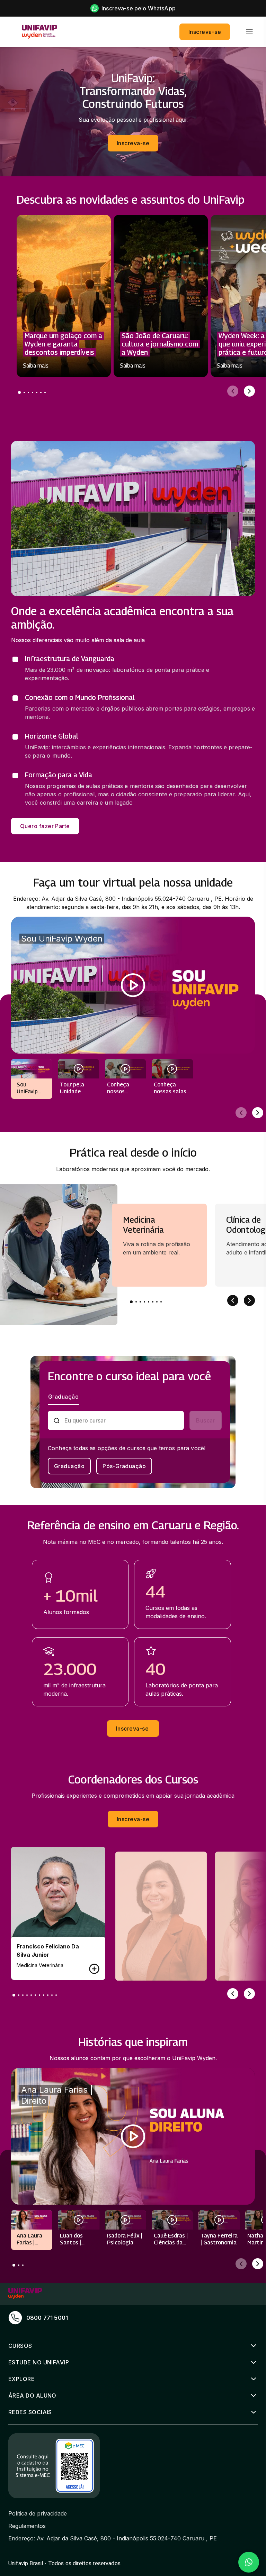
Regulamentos (27, 2526)
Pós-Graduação (124, 1466)
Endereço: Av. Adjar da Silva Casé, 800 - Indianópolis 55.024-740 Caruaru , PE (113, 2538)
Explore (21, 2379)
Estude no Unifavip (39, 2362)
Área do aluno (32, 2396)
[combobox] (122, 1420)
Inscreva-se (205, 32)
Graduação (69, 1466)
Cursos (20, 2346)
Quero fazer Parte (45, 826)
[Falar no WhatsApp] (249, 2562)
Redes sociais (30, 2412)
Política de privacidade (38, 2513)
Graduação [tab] (63, 1397)
